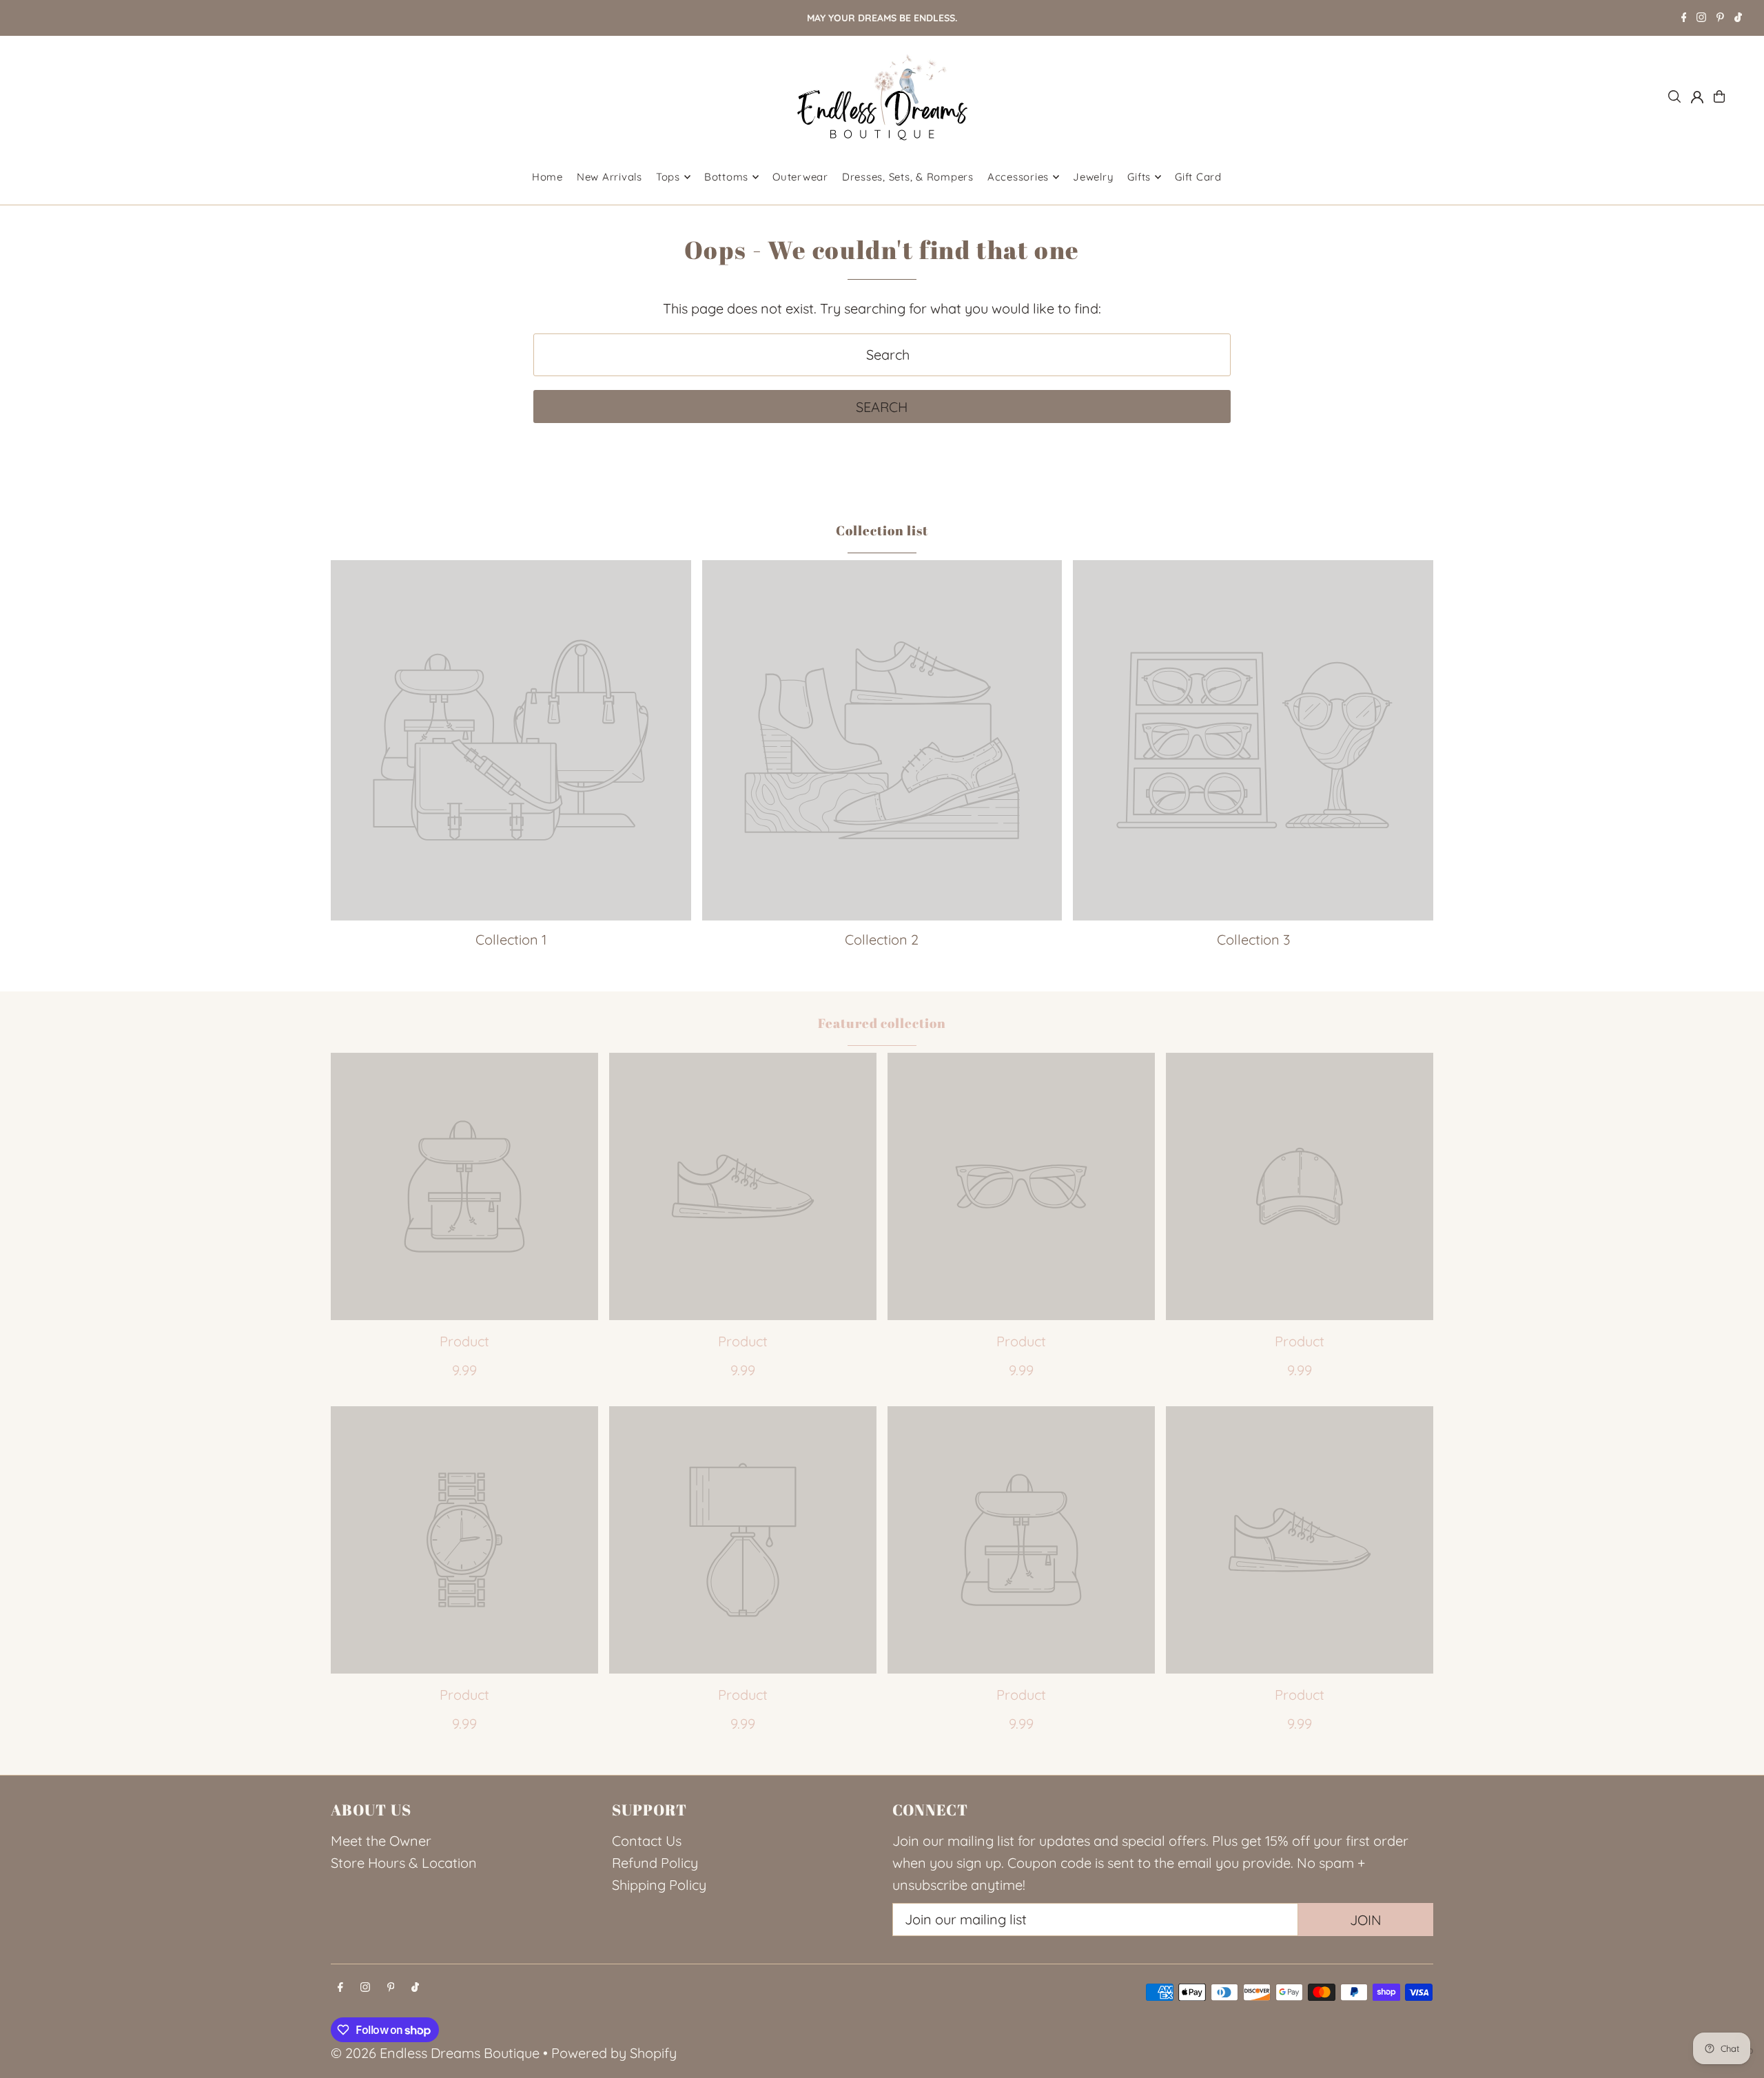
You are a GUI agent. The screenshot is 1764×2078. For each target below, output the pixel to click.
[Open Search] (1674, 96)
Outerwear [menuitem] (800, 177)
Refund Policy (655, 1863)
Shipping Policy (659, 1885)
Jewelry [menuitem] (1093, 177)
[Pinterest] (1720, 19)
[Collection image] (511, 740)
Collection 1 (511, 939)
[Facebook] (1684, 19)
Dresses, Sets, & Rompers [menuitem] (908, 177)
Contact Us (647, 1841)
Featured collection (882, 1023)
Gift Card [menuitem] (1198, 177)
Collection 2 (882, 939)
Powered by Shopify (614, 2053)
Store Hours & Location (404, 1863)
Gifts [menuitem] (1139, 177)
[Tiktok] (1738, 19)
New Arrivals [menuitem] (609, 177)
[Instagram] (1701, 19)
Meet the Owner (381, 1841)
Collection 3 (1253, 939)
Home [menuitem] (547, 177)
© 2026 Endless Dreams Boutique (435, 2053)
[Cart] (1719, 96)
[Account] (1697, 97)
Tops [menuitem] (668, 177)
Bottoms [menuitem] (726, 177)
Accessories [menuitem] (1018, 177)
